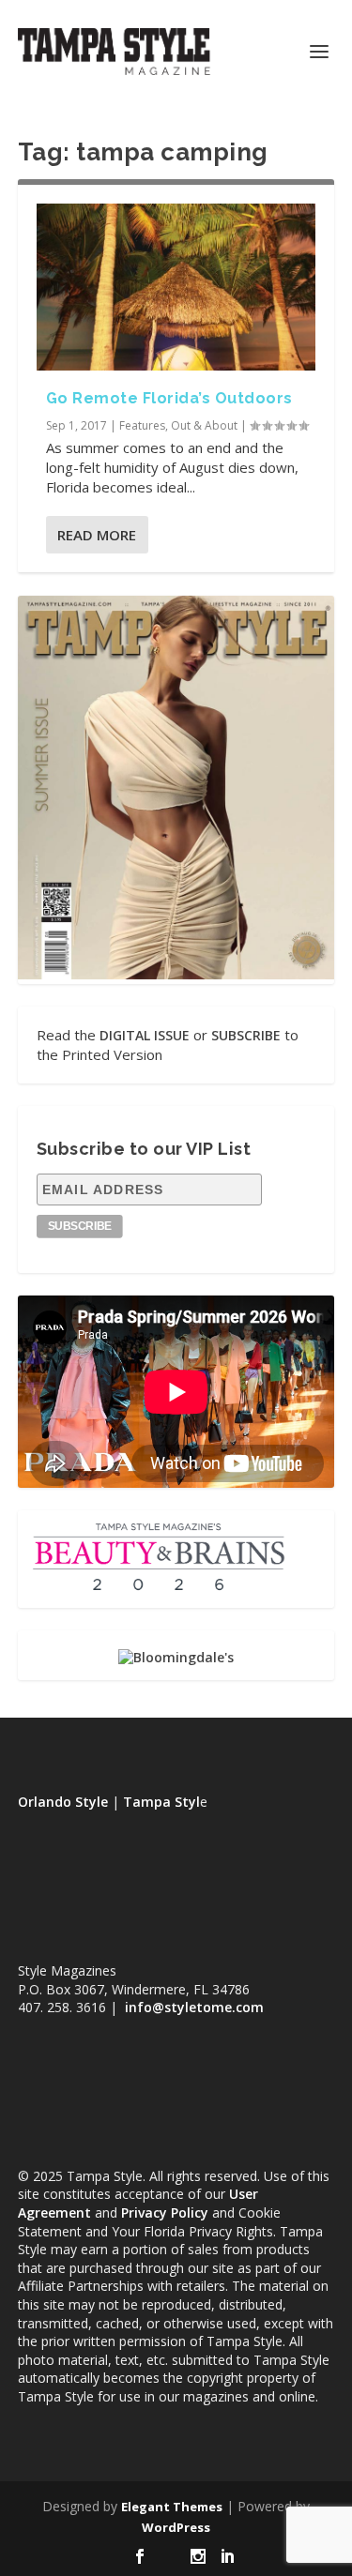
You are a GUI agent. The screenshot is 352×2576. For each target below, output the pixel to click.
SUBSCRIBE (246, 1035)
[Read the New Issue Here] (176, 974)
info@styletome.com (194, 2007)
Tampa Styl (161, 1802)
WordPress (176, 2527)
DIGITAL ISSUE (145, 1035)
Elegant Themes (172, 2507)
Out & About (204, 425)
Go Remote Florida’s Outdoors (169, 398)
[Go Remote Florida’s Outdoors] (176, 287)
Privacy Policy (165, 2212)
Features (142, 425)
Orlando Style (63, 1802)
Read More (97, 535)
